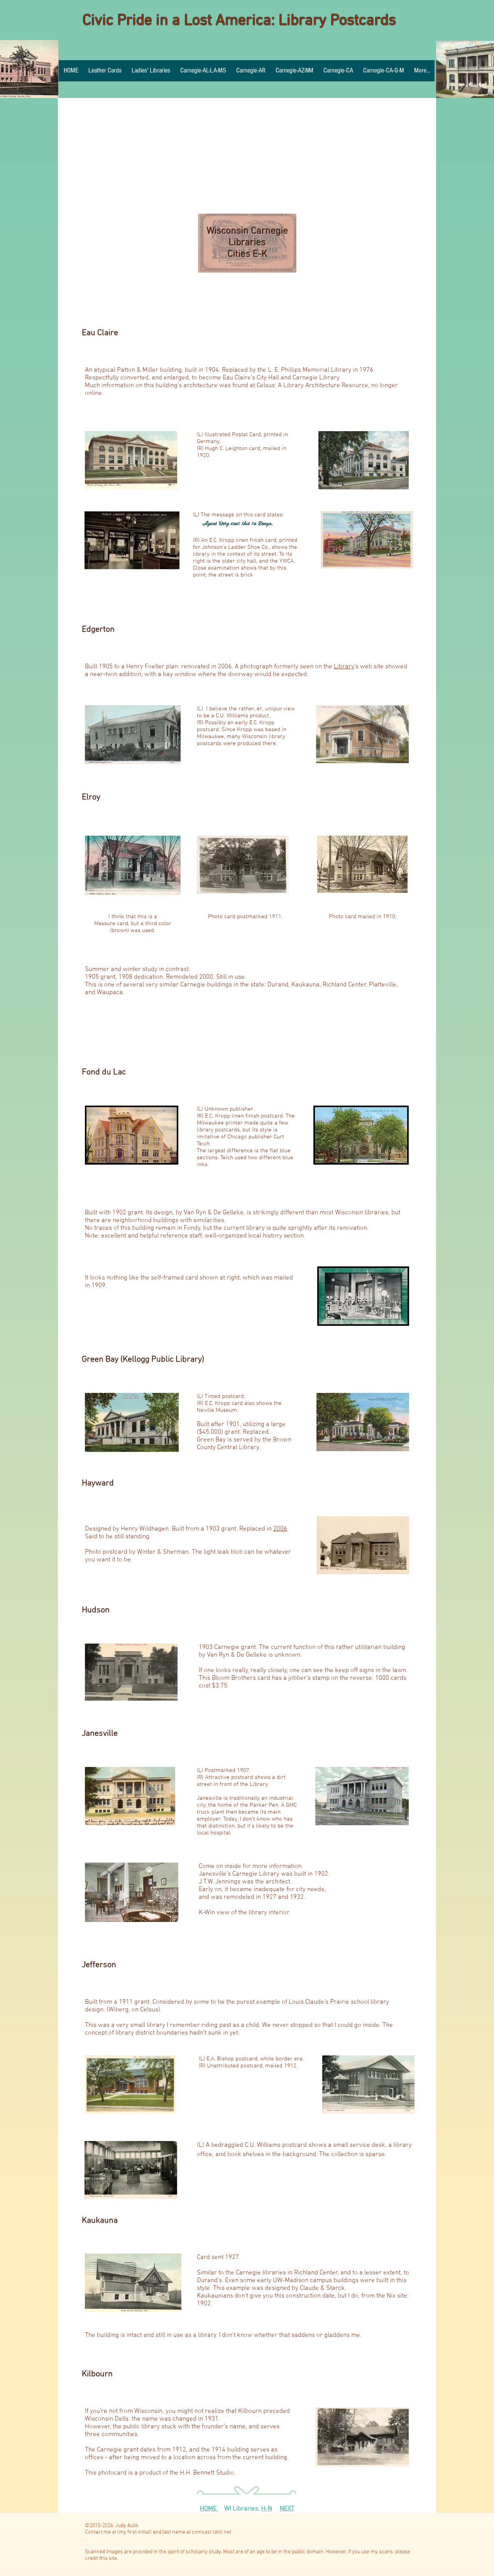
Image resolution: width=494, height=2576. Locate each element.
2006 (280, 1529)
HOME (209, 2509)
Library (344, 667)
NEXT (287, 2509)
